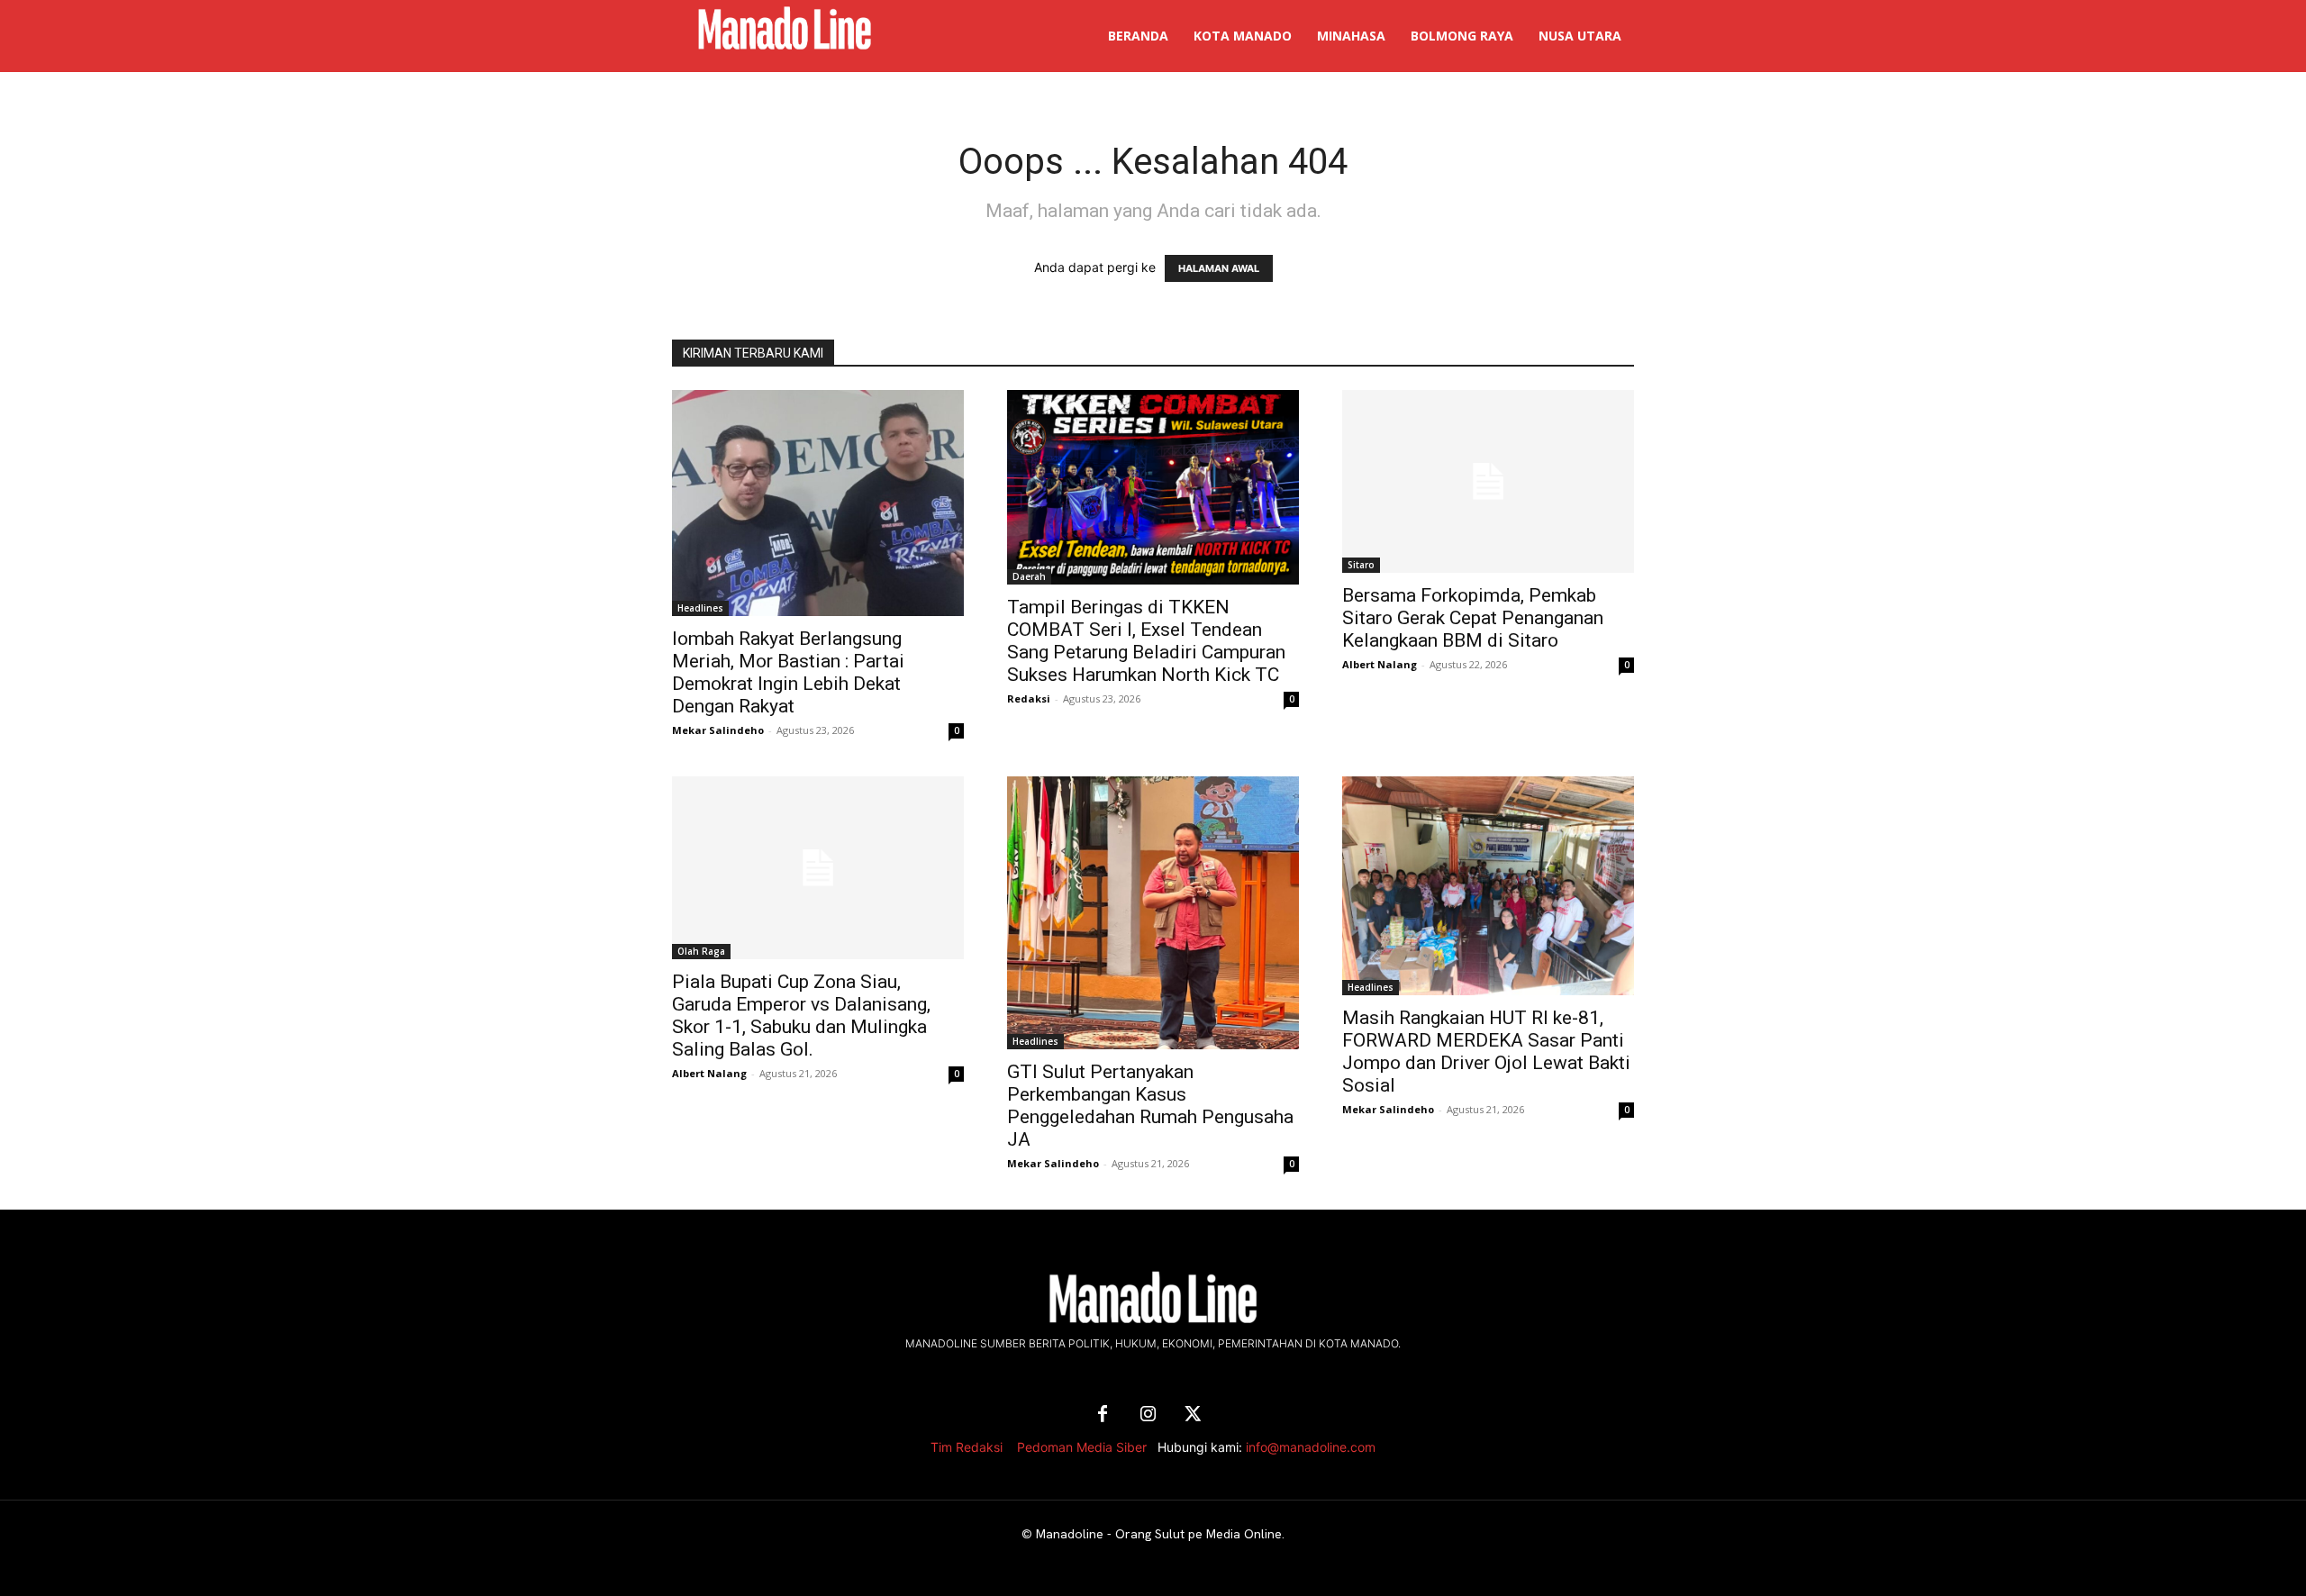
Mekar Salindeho (718, 730)
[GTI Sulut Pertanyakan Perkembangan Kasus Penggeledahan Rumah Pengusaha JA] (1153, 913)
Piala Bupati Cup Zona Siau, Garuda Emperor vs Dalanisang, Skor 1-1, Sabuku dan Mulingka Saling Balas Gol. (801, 1016)
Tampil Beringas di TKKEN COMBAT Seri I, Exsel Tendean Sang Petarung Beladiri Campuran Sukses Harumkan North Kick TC (1146, 641)
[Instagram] (1148, 1415)
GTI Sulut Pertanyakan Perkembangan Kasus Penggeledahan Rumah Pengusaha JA (1150, 1106)
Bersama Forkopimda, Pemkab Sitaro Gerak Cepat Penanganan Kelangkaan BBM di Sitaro (1473, 618)
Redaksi (1029, 698)
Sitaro (1361, 565)
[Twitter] (1193, 1415)
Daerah (1029, 576)
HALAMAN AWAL (1219, 268)
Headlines (700, 608)
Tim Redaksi (967, 1447)
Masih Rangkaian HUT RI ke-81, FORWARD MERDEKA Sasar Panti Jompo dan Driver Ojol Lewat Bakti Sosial (1486, 1052)
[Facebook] (1103, 1415)
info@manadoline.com (1311, 1447)
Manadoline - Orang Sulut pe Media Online (1159, 1534)
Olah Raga (701, 951)
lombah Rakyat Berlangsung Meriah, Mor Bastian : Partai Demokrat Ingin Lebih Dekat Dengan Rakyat (788, 672)
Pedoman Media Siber (1082, 1447)
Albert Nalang (1380, 664)
